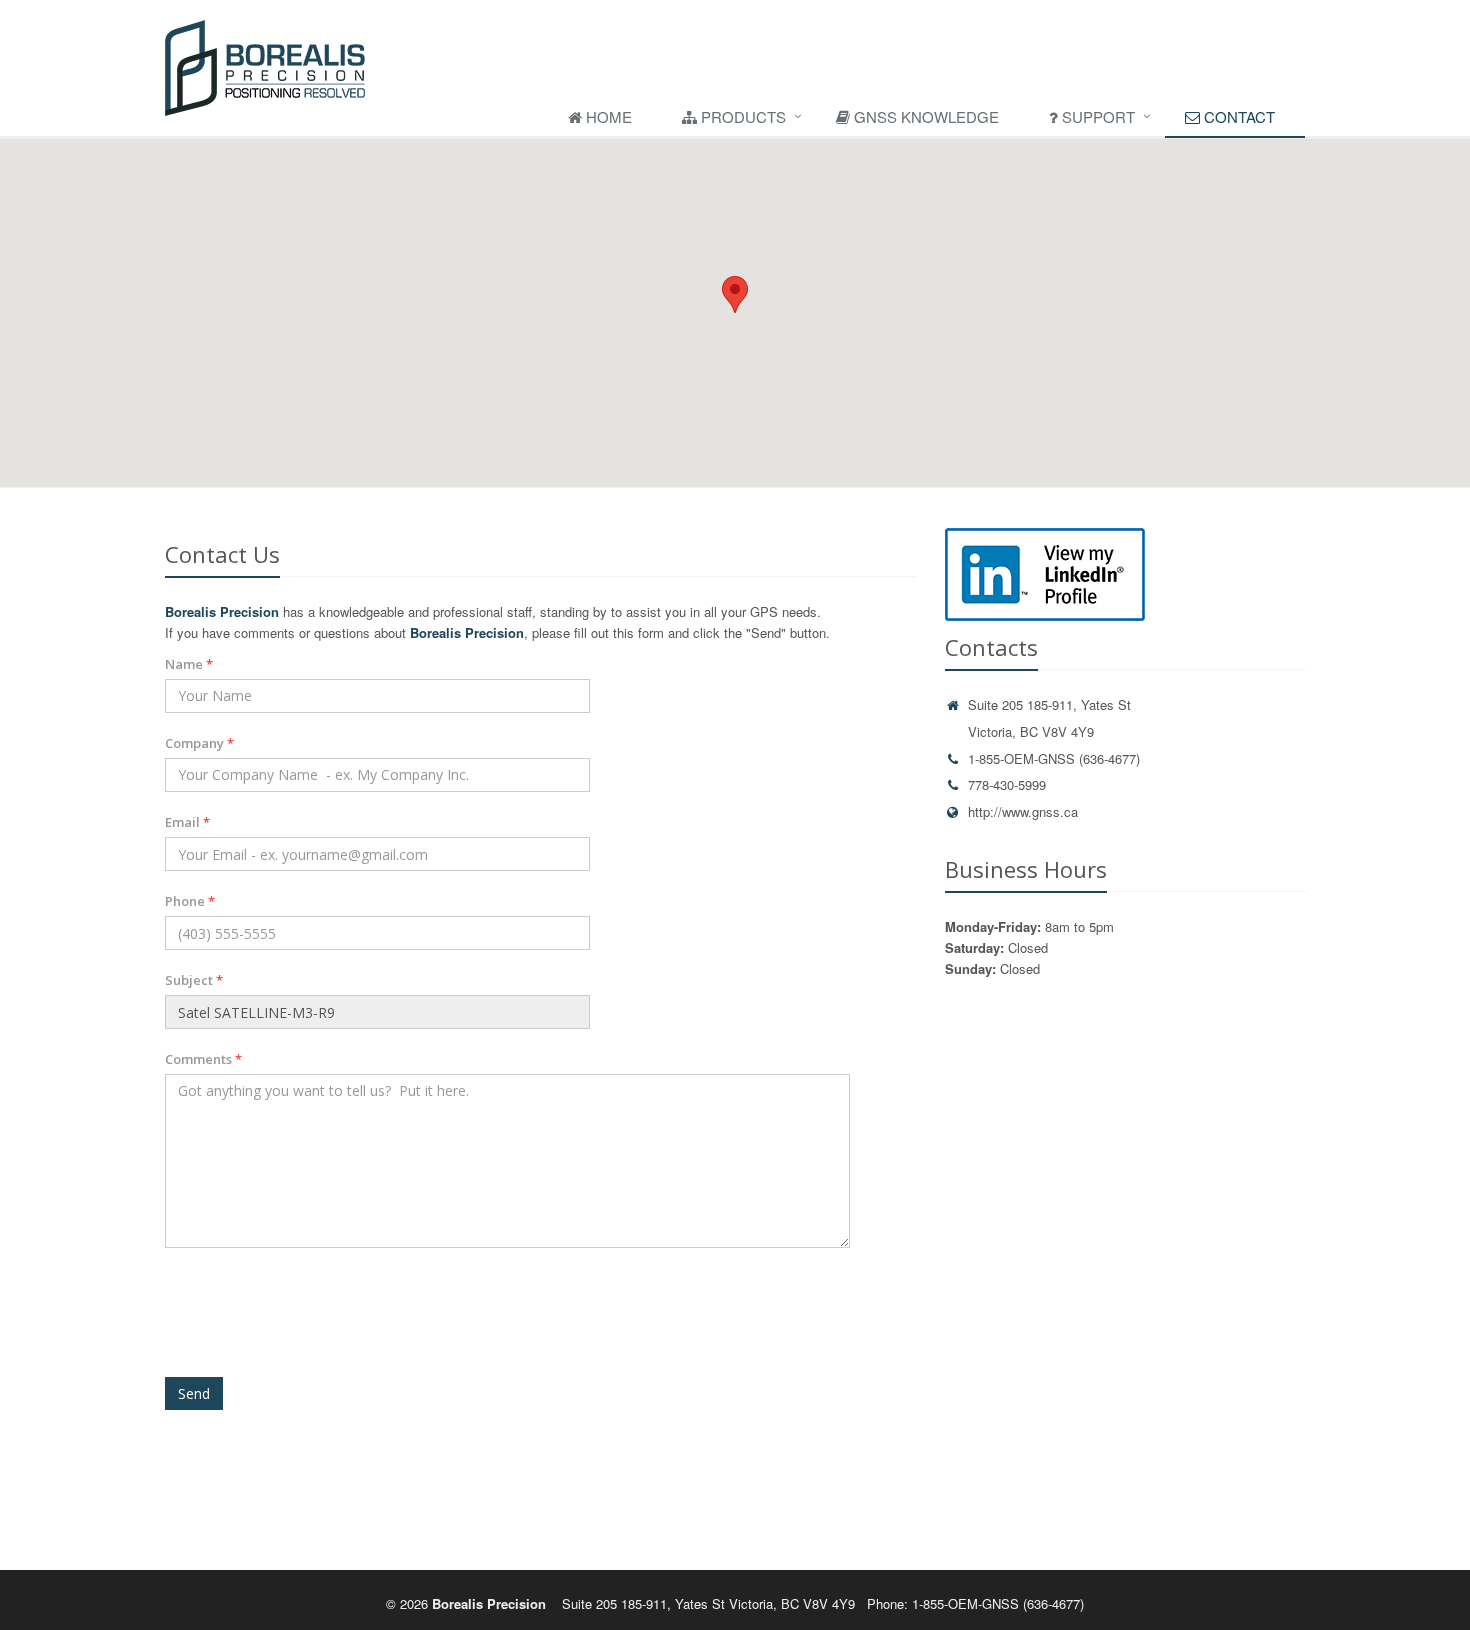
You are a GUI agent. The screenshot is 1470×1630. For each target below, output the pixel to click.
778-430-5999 (1007, 784)
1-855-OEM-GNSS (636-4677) (1054, 758)
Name (189, 664)
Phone (190, 901)
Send (194, 1393)
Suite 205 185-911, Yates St (1049, 704)
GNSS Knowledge (924, 116)
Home (607, 116)
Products (741, 116)
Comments (203, 1059)
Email (187, 822)
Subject (194, 980)
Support (1096, 116)
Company (199, 743)
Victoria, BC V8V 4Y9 (1031, 731)
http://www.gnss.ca (1023, 811)
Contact (1237, 116)
